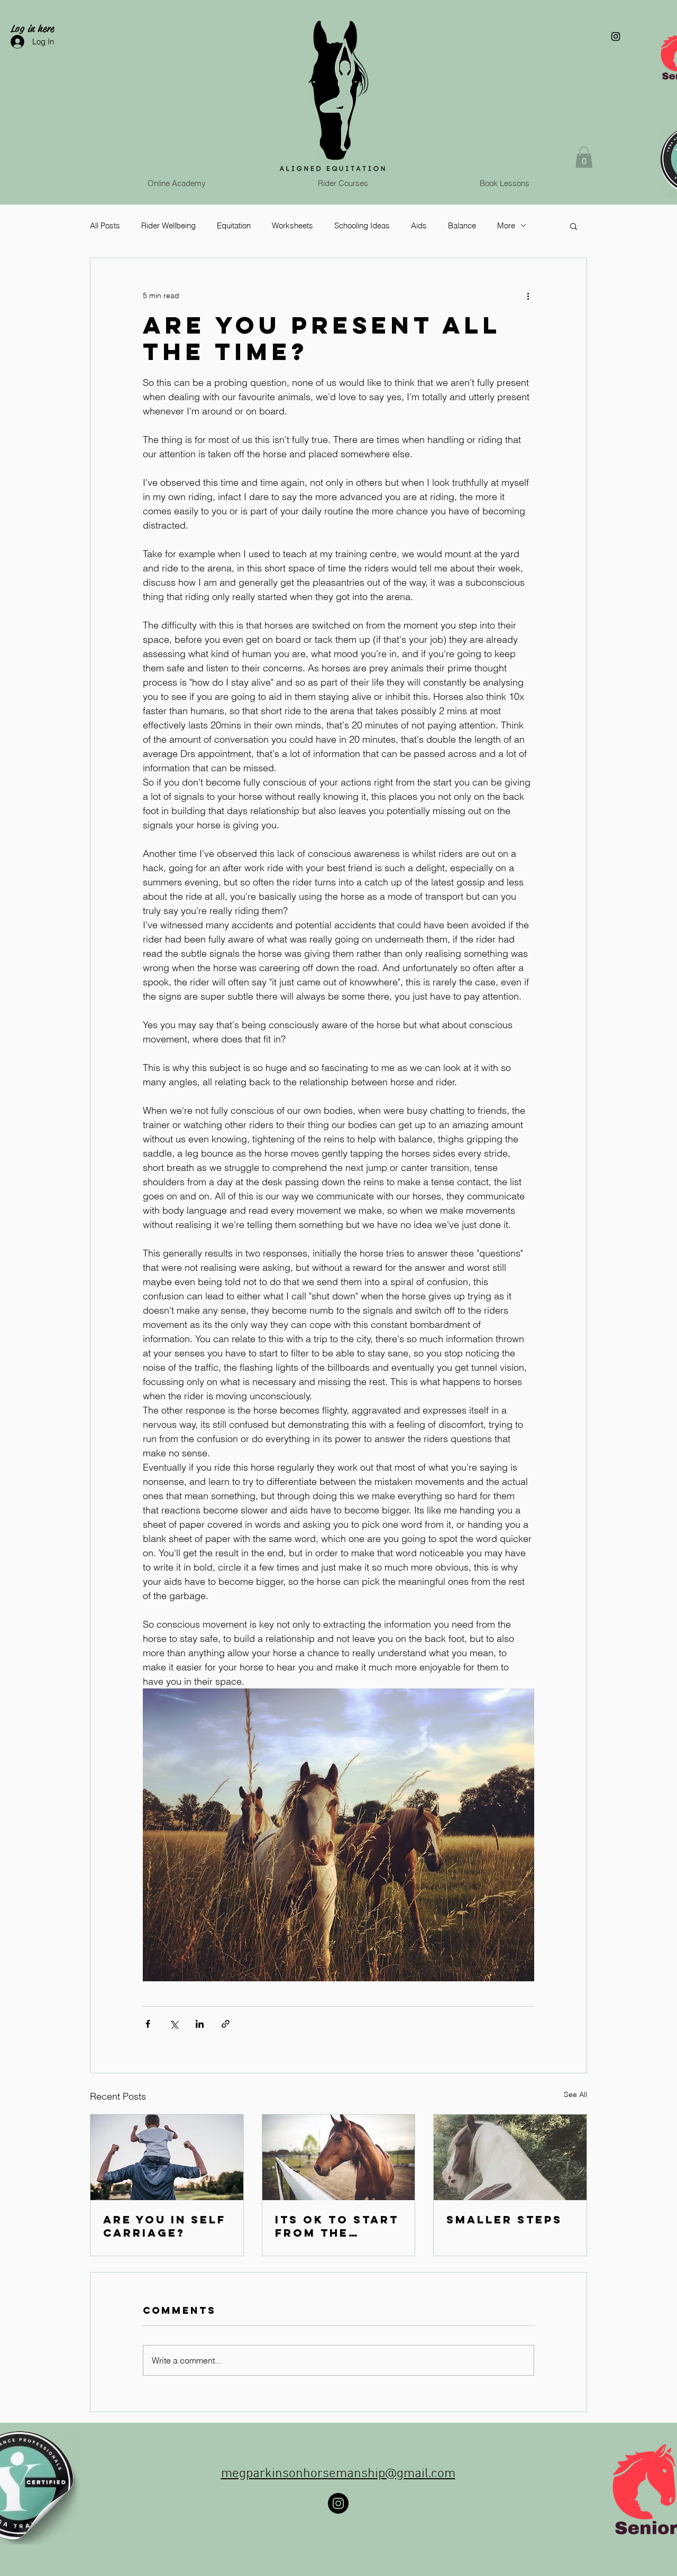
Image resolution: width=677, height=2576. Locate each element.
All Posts (105, 225)
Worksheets (292, 225)
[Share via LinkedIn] (200, 2024)
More (506, 225)
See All (575, 2094)
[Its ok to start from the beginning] (339, 2157)
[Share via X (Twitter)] (174, 2024)
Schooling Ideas (362, 225)
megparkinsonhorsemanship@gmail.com (338, 2474)
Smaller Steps (504, 2219)
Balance (462, 225)
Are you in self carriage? (164, 2226)
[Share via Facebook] (148, 2024)
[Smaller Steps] (510, 2157)
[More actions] (528, 296)
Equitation (234, 225)
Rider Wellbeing (168, 225)
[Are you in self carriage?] (167, 2157)
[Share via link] (226, 2024)
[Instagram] (338, 2503)
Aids (419, 225)
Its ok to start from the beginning (337, 2226)
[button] (584, 157)
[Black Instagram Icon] (616, 36)
